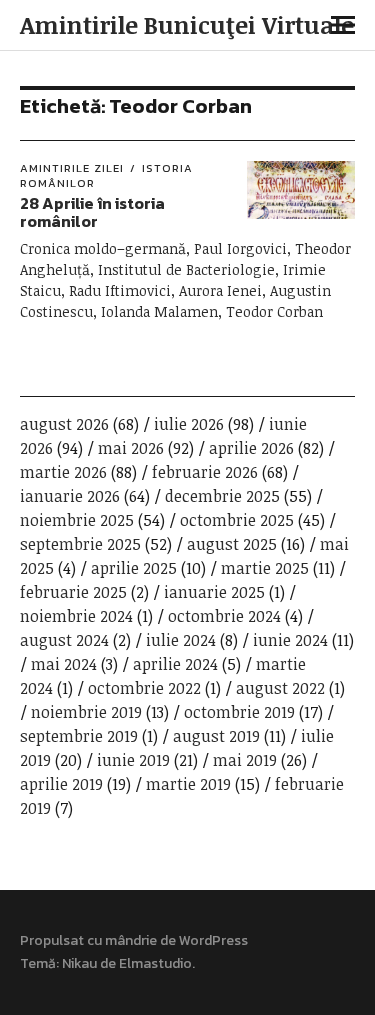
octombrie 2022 (144, 688)
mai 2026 (131, 448)
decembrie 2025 (222, 496)
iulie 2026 (189, 424)
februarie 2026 (205, 472)
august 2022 (280, 688)
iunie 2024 (290, 640)
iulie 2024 (181, 640)
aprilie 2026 (251, 448)
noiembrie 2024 (76, 616)
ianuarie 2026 (70, 496)
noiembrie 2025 (77, 520)
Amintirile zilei (72, 168)
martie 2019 (188, 784)
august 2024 (64, 640)
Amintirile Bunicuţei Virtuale (187, 24)
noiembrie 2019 (86, 712)
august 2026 (64, 424)
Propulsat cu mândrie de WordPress (134, 940)
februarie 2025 (73, 592)
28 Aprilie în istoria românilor (92, 212)
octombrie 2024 (224, 616)
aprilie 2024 (175, 664)
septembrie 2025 (80, 544)
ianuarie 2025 (214, 592)
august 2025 (232, 544)
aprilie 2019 (61, 784)
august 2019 (216, 736)
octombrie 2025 (237, 520)
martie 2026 (63, 472)
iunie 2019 (133, 760)
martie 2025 (265, 568)
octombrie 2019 (239, 712)
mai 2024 (64, 664)
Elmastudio (155, 963)
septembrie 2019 (79, 736)
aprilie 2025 (134, 568)
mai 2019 (245, 760)
